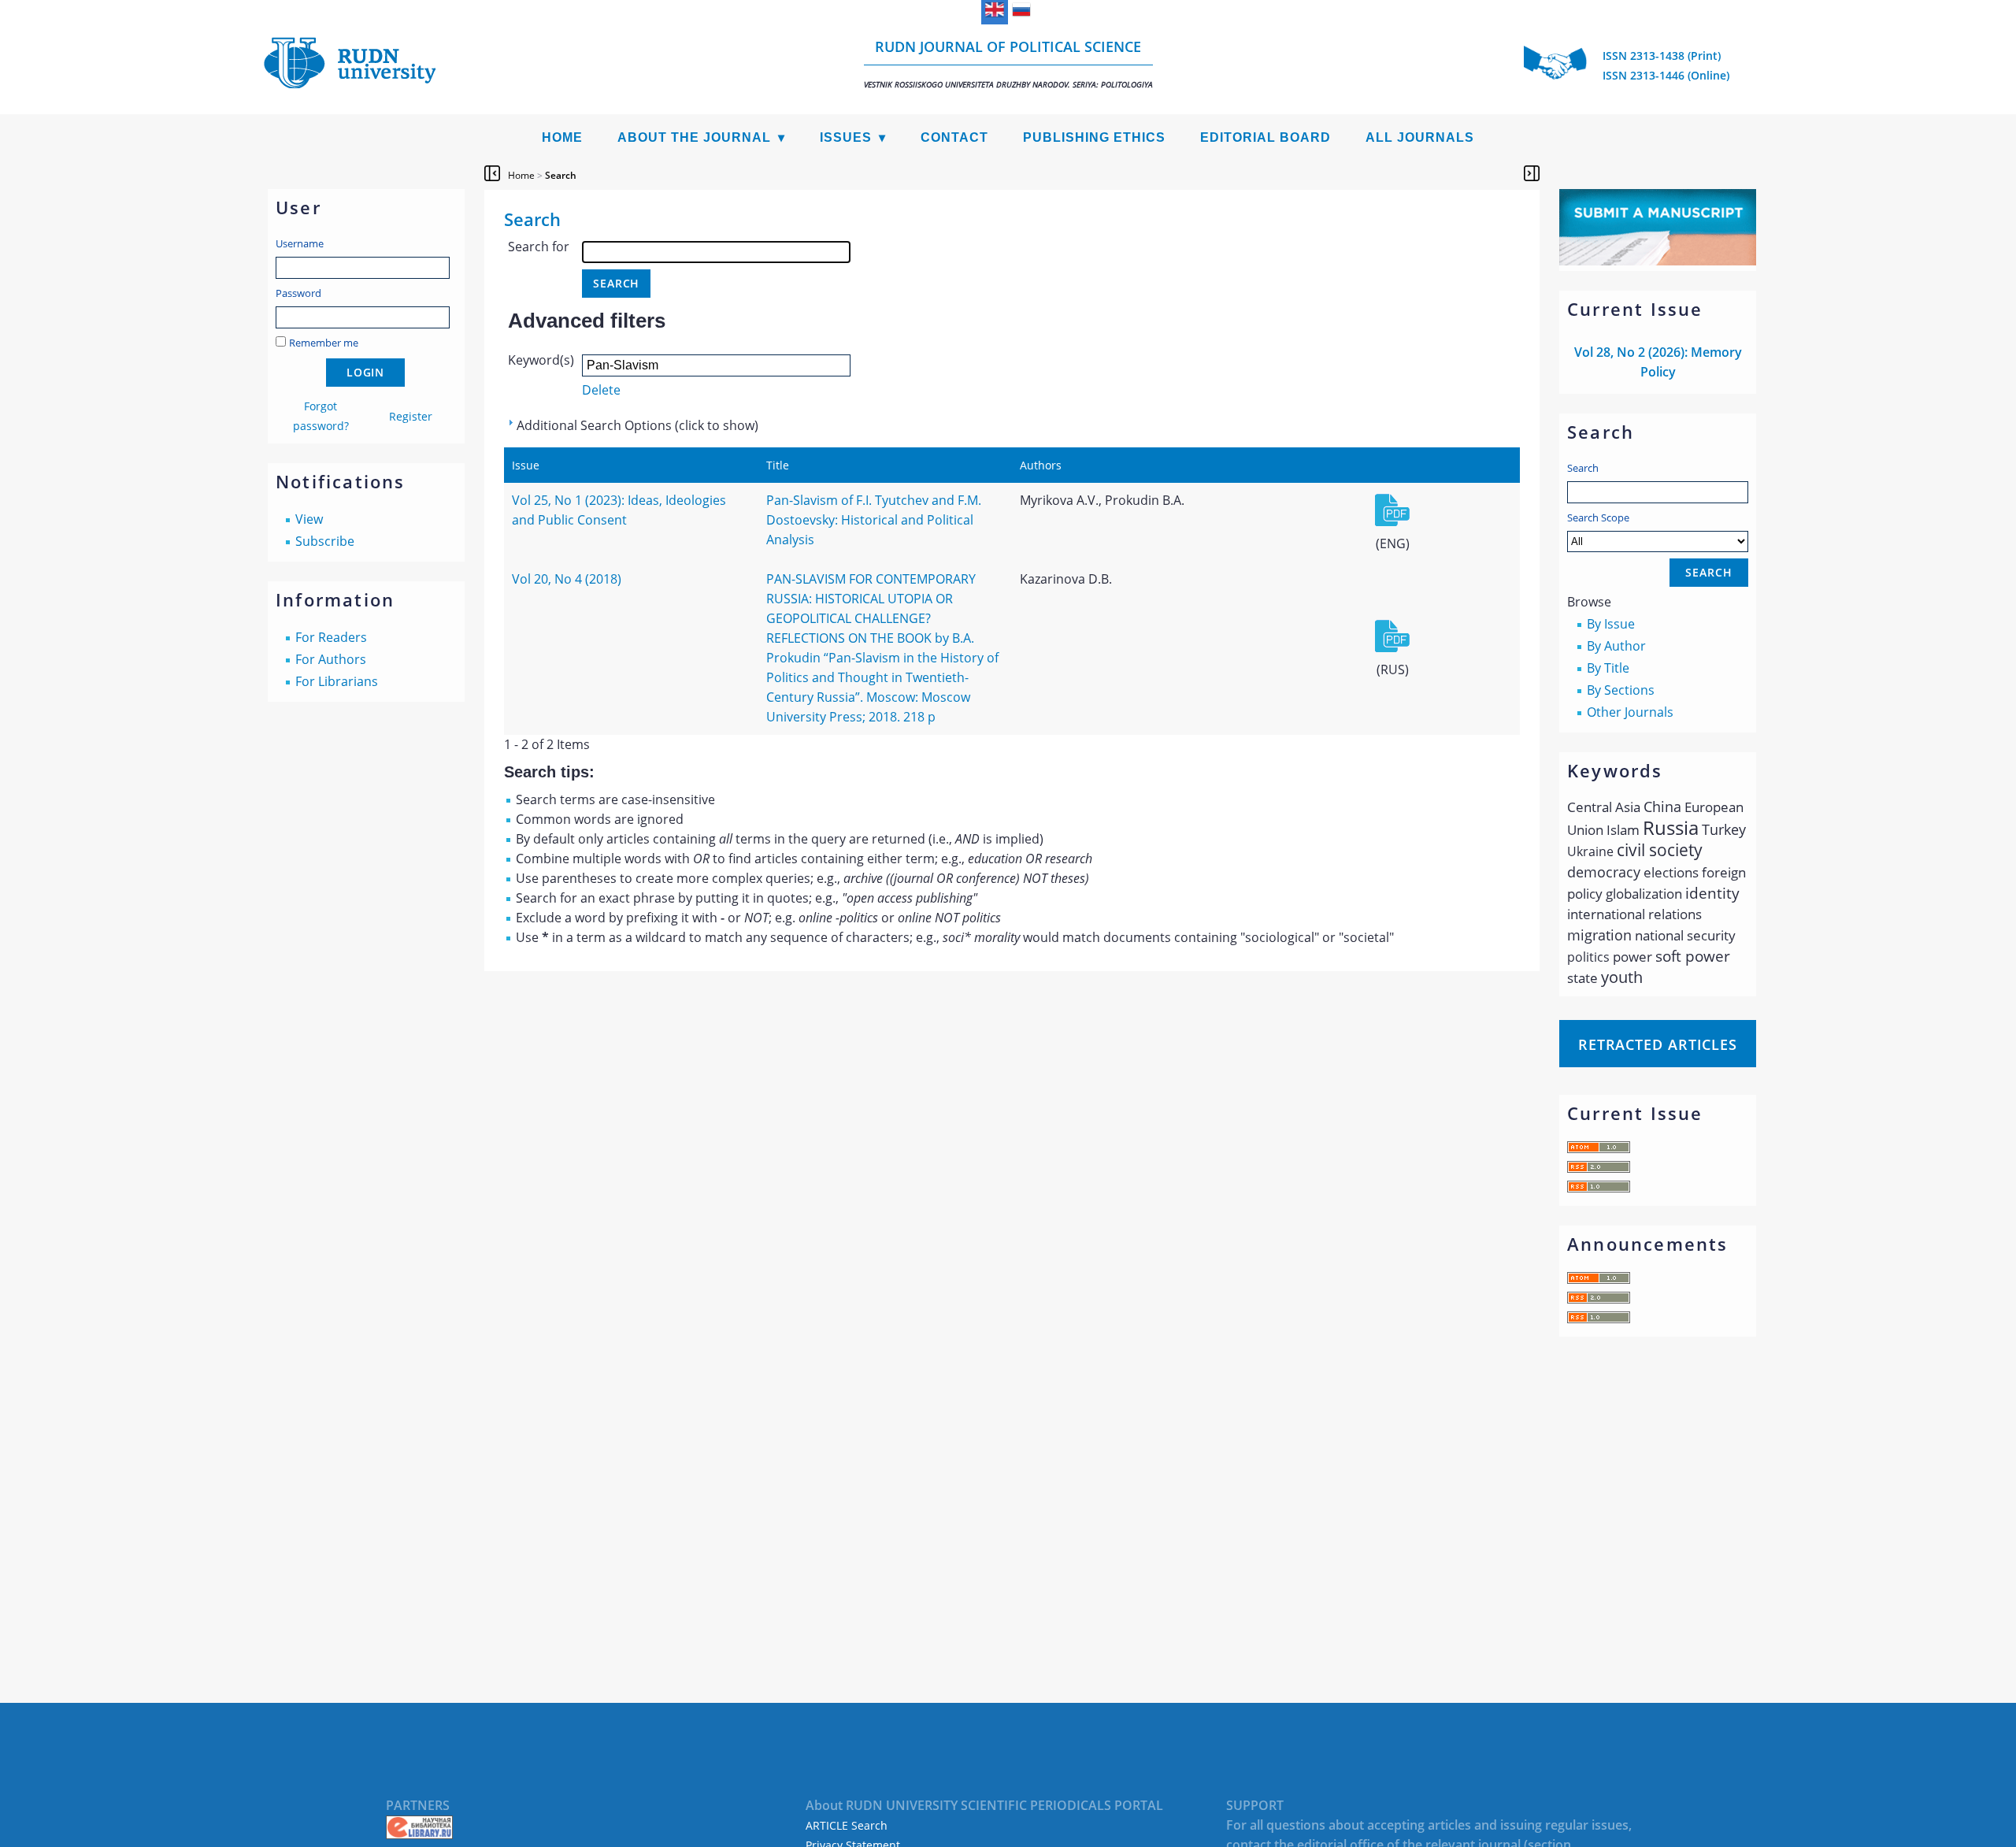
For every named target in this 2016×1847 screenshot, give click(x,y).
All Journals (1420, 137)
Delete (601, 390)
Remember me (324, 343)
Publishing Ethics (1094, 137)
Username (300, 243)
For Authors (331, 659)
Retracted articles (1658, 1044)
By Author (1616, 646)
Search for (539, 247)
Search (1583, 468)
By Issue (1611, 624)
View (309, 519)
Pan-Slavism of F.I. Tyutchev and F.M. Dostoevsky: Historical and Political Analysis (874, 520)
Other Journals (1630, 712)
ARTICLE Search (847, 1825)
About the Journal (694, 137)
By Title (1608, 668)
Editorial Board (1266, 137)
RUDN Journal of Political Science (1008, 63)
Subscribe (325, 541)
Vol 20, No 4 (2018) (567, 579)
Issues (846, 137)
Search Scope (1598, 517)
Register (411, 416)
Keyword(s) (541, 360)
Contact (954, 137)
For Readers (331, 637)
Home (562, 137)
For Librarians (337, 681)
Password (298, 293)
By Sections (1621, 690)
